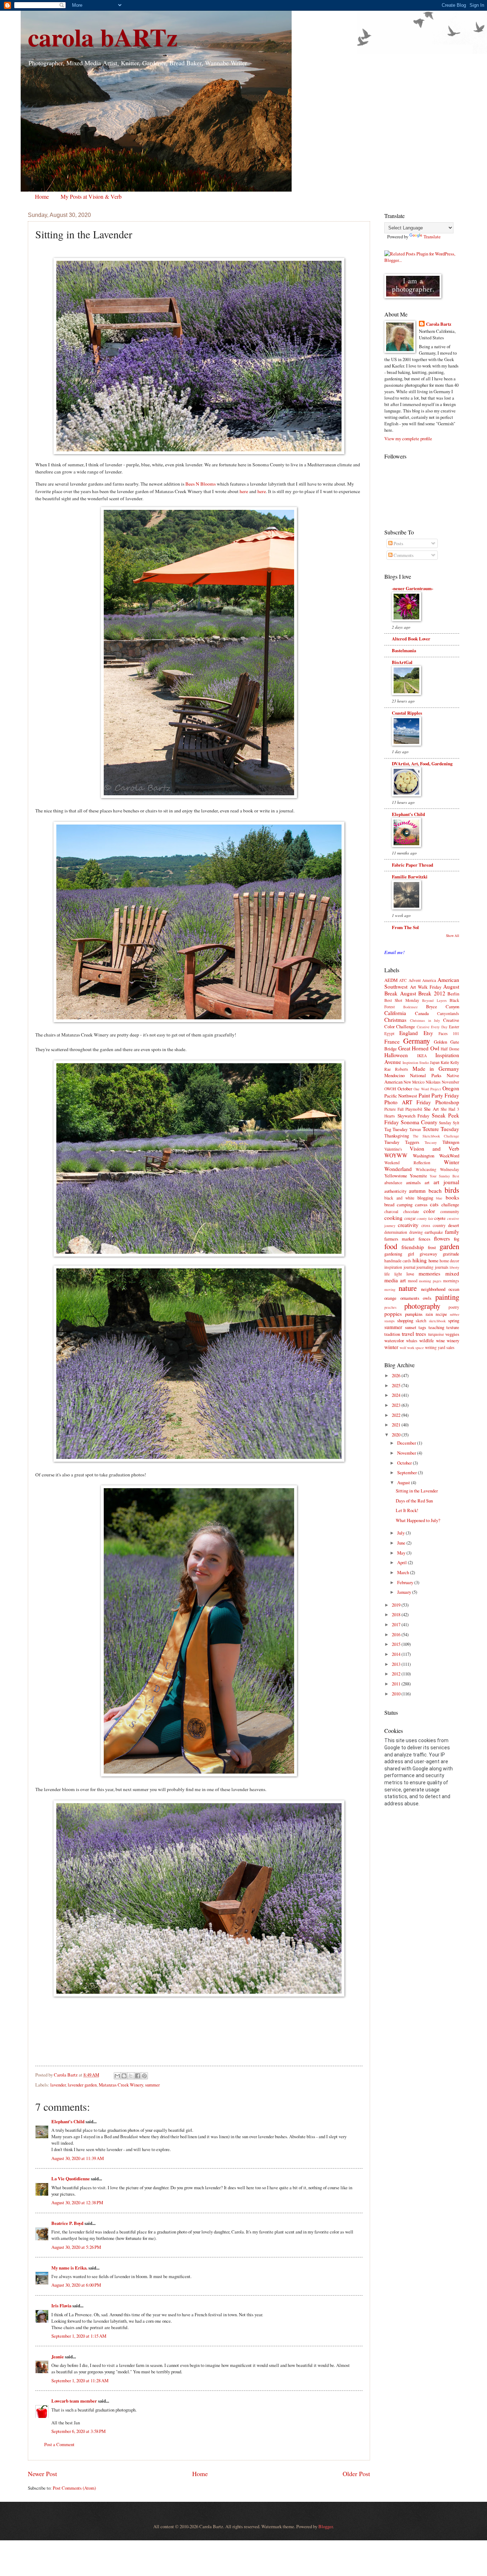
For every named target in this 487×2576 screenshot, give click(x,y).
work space (416, 1348)
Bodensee (411, 1007)
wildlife (427, 1340)
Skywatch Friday (414, 1116)
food (391, 1246)
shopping (405, 1320)
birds (452, 1190)
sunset (411, 1327)
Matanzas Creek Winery (121, 2085)
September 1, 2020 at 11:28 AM (80, 2380)
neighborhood (433, 1289)
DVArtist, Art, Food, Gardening (422, 764)
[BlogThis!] (124, 2076)
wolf (403, 1348)
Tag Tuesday (396, 1129)
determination (396, 1232)
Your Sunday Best (444, 1176)
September (407, 1472)
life (387, 1274)
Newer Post (42, 2474)
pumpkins (414, 1314)
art (427, 1182)
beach (435, 1191)
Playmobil (414, 1109)
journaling (425, 1267)
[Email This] (117, 2076)
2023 (397, 1405)
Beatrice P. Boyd (67, 2223)
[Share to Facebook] (138, 2076)
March (404, 1572)
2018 (397, 1614)
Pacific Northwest (401, 1096)
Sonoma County (419, 1122)
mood (413, 1281)
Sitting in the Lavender (417, 1491)
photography (422, 1306)
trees (421, 1334)
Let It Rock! (407, 1510)
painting (447, 1297)
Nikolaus (433, 1082)
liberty (454, 1267)
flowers (442, 1238)
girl (411, 1254)
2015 (397, 1644)
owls (427, 1298)
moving (390, 1289)
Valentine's (393, 1149)
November (450, 1082)
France (392, 1041)
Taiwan (415, 1129)
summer (152, 2085)
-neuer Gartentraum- (412, 588)
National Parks (426, 1075)
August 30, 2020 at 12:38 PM (77, 2202)
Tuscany (431, 1142)
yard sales (446, 1347)
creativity (408, 1225)
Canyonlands (448, 1013)
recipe (441, 1314)
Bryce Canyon (443, 1006)
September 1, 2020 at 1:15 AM (79, 2336)
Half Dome (450, 1049)
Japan (435, 1062)
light (398, 1274)
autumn (417, 1191)
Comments (403, 555)
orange (390, 1298)
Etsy (428, 1033)
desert (454, 1225)
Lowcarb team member (74, 2401)
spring (454, 1320)
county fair (425, 1218)
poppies (393, 1314)
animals (413, 1182)
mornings (451, 1281)
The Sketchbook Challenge (436, 1136)
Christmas (395, 1020)
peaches (390, 1307)
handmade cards (398, 1261)
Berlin (453, 994)
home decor (449, 1261)
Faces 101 (449, 1033)
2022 (397, 1415)
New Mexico (414, 1082)
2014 (397, 1654)
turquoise (436, 1334)
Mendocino (394, 1075)
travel (408, 1334)
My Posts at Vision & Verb (91, 196)
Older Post (356, 2474)
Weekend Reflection (407, 1163)
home (434, 1261)
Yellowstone (396, 1176)
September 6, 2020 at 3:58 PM (78, 2431)
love (410, 1274)
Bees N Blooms (201, 484)
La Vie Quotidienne (71, 2179)
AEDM (391, 980)
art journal (446, 1182)
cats (434, 1204)
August (404, 1482)
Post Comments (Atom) (74, 2488)
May (402, 1553)
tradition (392, 1334)
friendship (413, 1247)
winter (391, 1347)
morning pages (430, 1281)
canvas (421, 1205)
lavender (58, 2085)
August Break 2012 (423, 993)
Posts (398, 543)
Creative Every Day (432, 1027)
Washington (424, 1156)
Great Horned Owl (419, 1048)
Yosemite (418, 1176)
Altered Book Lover (411, 639)
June (402, 1543)
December (407, 1443)
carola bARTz (103, 37)
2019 (397, 1605)
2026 (397, 1375)
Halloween (396, 1055)
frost (432, 1247)
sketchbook (437, 1321)
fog (457, 1239)
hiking (420, 1260)
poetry (454, 1307)
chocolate (411, 1211)
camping (405, 1205)
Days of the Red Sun (414, 1501)
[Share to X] (131, 2076)
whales (412, 1341)
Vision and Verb (434, 1148)
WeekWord (449, 1156)
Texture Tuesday (441, 1129)
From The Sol (405, 927)
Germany (417, 1041)
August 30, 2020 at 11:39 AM (78, 2158)
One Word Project (427, 1089)
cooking (393, 1218)
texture (453, 1327)
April (403, 1562)
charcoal (391, 1211)
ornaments (410, 1298)
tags (422, 1327)
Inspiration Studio (416, 1063)
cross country (434, 1225)
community (450, 1211)
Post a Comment (59, 2444)
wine (440, 1340)
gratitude (451, 1254)
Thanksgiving (397, 1136)
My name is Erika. (69, 2268)
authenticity (395, 1191)
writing (431, 1347)
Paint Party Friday (439, 1095)
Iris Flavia (61, 2306)
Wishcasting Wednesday (437, 1169)
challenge (450, 1205)
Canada (422, 1013)
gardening (393, 1254)
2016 (397, 1634)
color (429, 1211)
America (429, 980)
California (395, 1013)
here (244, 491)
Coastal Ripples (407, 713)
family (452, 1232)
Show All (453, 936)
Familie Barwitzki (410, 877)
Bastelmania (404, 650)
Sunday (445, 1123)
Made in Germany (436, 1069)
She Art (431, 1109)
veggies (452, 1334)
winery (453, 1340)
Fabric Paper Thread (412, 865)
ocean (454, 1289)
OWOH (390, 1089)
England (409, 1033)
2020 (397, 1435)
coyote (440, 1218)
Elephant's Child (68, 2121)
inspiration (393, 1267)
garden (449, 1246)
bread (389, 1205)
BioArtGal (402, 662)
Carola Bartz (439, 324)
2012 (397, 1674)
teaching (436, 1327)
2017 (397, 1624)
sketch (421, 1321)
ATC (403, 980)
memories (429, 1273)
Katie (445, 1062)
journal (409, 1267)
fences (424, 1239)
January (405, 1592)
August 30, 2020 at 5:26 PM (76, 2247)
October (405, 1089)
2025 (397, 1385)
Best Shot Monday (402, 1000)
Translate (432, 237)
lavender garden (82, 2085)
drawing (416, 1232)
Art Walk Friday (426, 987)
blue (439, 1198)
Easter (454, 1027)
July (401, 1533)
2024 (397, 1395)
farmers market (399, 1239)
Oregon (451, 1088)
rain (429, 1314)
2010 (397, 1694)
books (452, 1197)
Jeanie (58, 2357)
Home (42, 196)
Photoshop (447, 1102)
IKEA (422, 1056)
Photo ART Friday (408, 1102)
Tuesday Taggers (402, 1142)
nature (408, 1288)
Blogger (325, 2526)
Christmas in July (425, 1020)
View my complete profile (408, 438)
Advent (415, 980)
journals (442, 1267)
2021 (397, 1425)
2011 (397, 1684)
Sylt (456, 1123)
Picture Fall (394, 1109)
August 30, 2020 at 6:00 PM (76, 2285)
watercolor (394, 1340)
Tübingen (451, 1142)
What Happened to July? (418, 1520)
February (406, 1582)
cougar (410, 1218)
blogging (425, 1198)
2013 (397, 1664)
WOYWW (396, 1155)
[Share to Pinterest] (144, 2076)
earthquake (434, 1232)
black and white (399, 1198)
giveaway (428, 1254)
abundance (393, 1183)
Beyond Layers (434, 1000)
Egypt (389, 1033)
